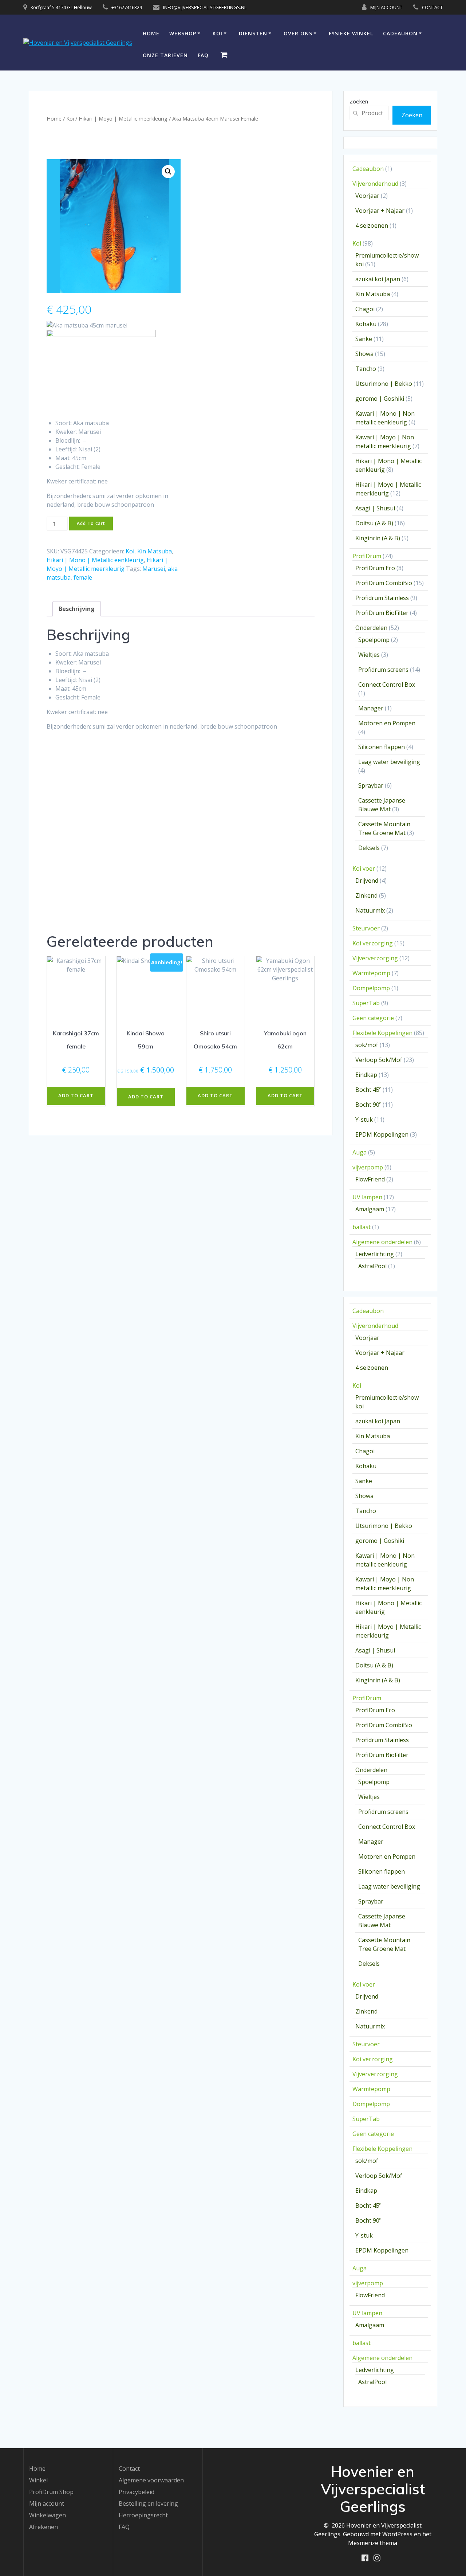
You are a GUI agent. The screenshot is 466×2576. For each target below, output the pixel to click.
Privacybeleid (137, 2492)
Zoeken (359, 101)
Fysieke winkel (351, 33)
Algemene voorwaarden (151, 2480)
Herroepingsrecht (143, 2515)
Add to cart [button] (76, 1095)
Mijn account (47, 2504)
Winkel (38, 2480)
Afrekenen (44, 2527)
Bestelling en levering (148, 2504)
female (83, 577)
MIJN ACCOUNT (386, 7)
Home (151, 33)
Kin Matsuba (155, 551)
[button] (168, 172)
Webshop (183, 33)
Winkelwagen (48, 2515)
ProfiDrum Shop (51, 2492)
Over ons (298, 33)
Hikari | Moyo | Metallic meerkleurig (123, 118)
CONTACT (432, 7)
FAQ (203, 55)
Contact (129, 2469)
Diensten (253, 33)
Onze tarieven (165, 55)
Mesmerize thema (373, 2543)
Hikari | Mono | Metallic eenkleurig (95, 560)
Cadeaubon (400, 33)
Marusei (154, 569)
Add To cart (91, 523)
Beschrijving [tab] (77, 609)
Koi (218, 33)
